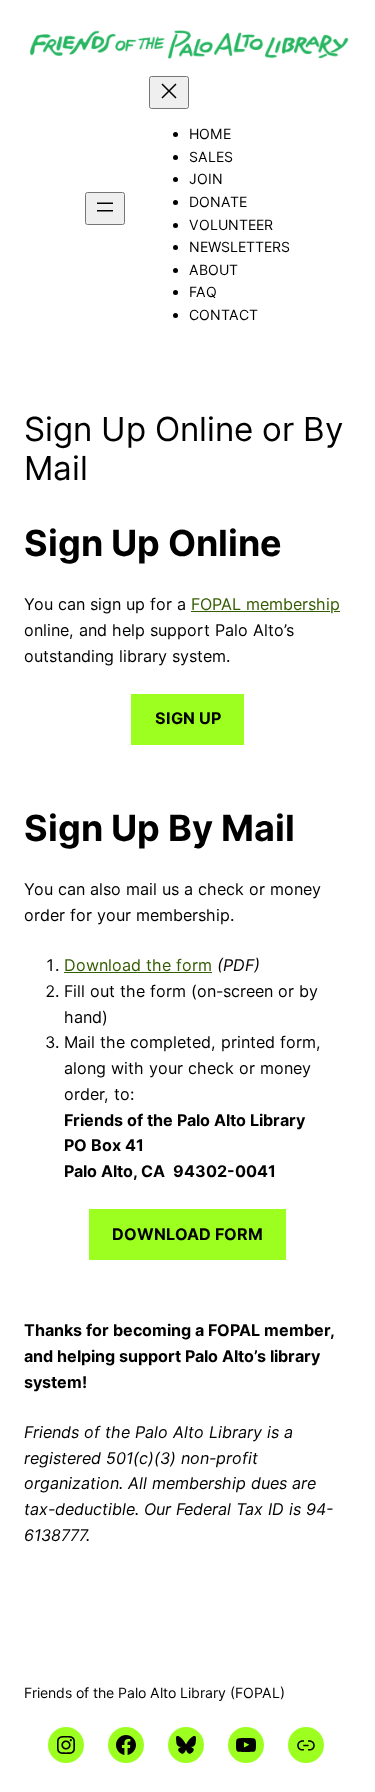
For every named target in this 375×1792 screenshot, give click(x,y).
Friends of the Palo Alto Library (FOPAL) (154, 1692)
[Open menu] (105, 208)
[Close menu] (169, 92)
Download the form (138, 965)
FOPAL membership (265, 604)
